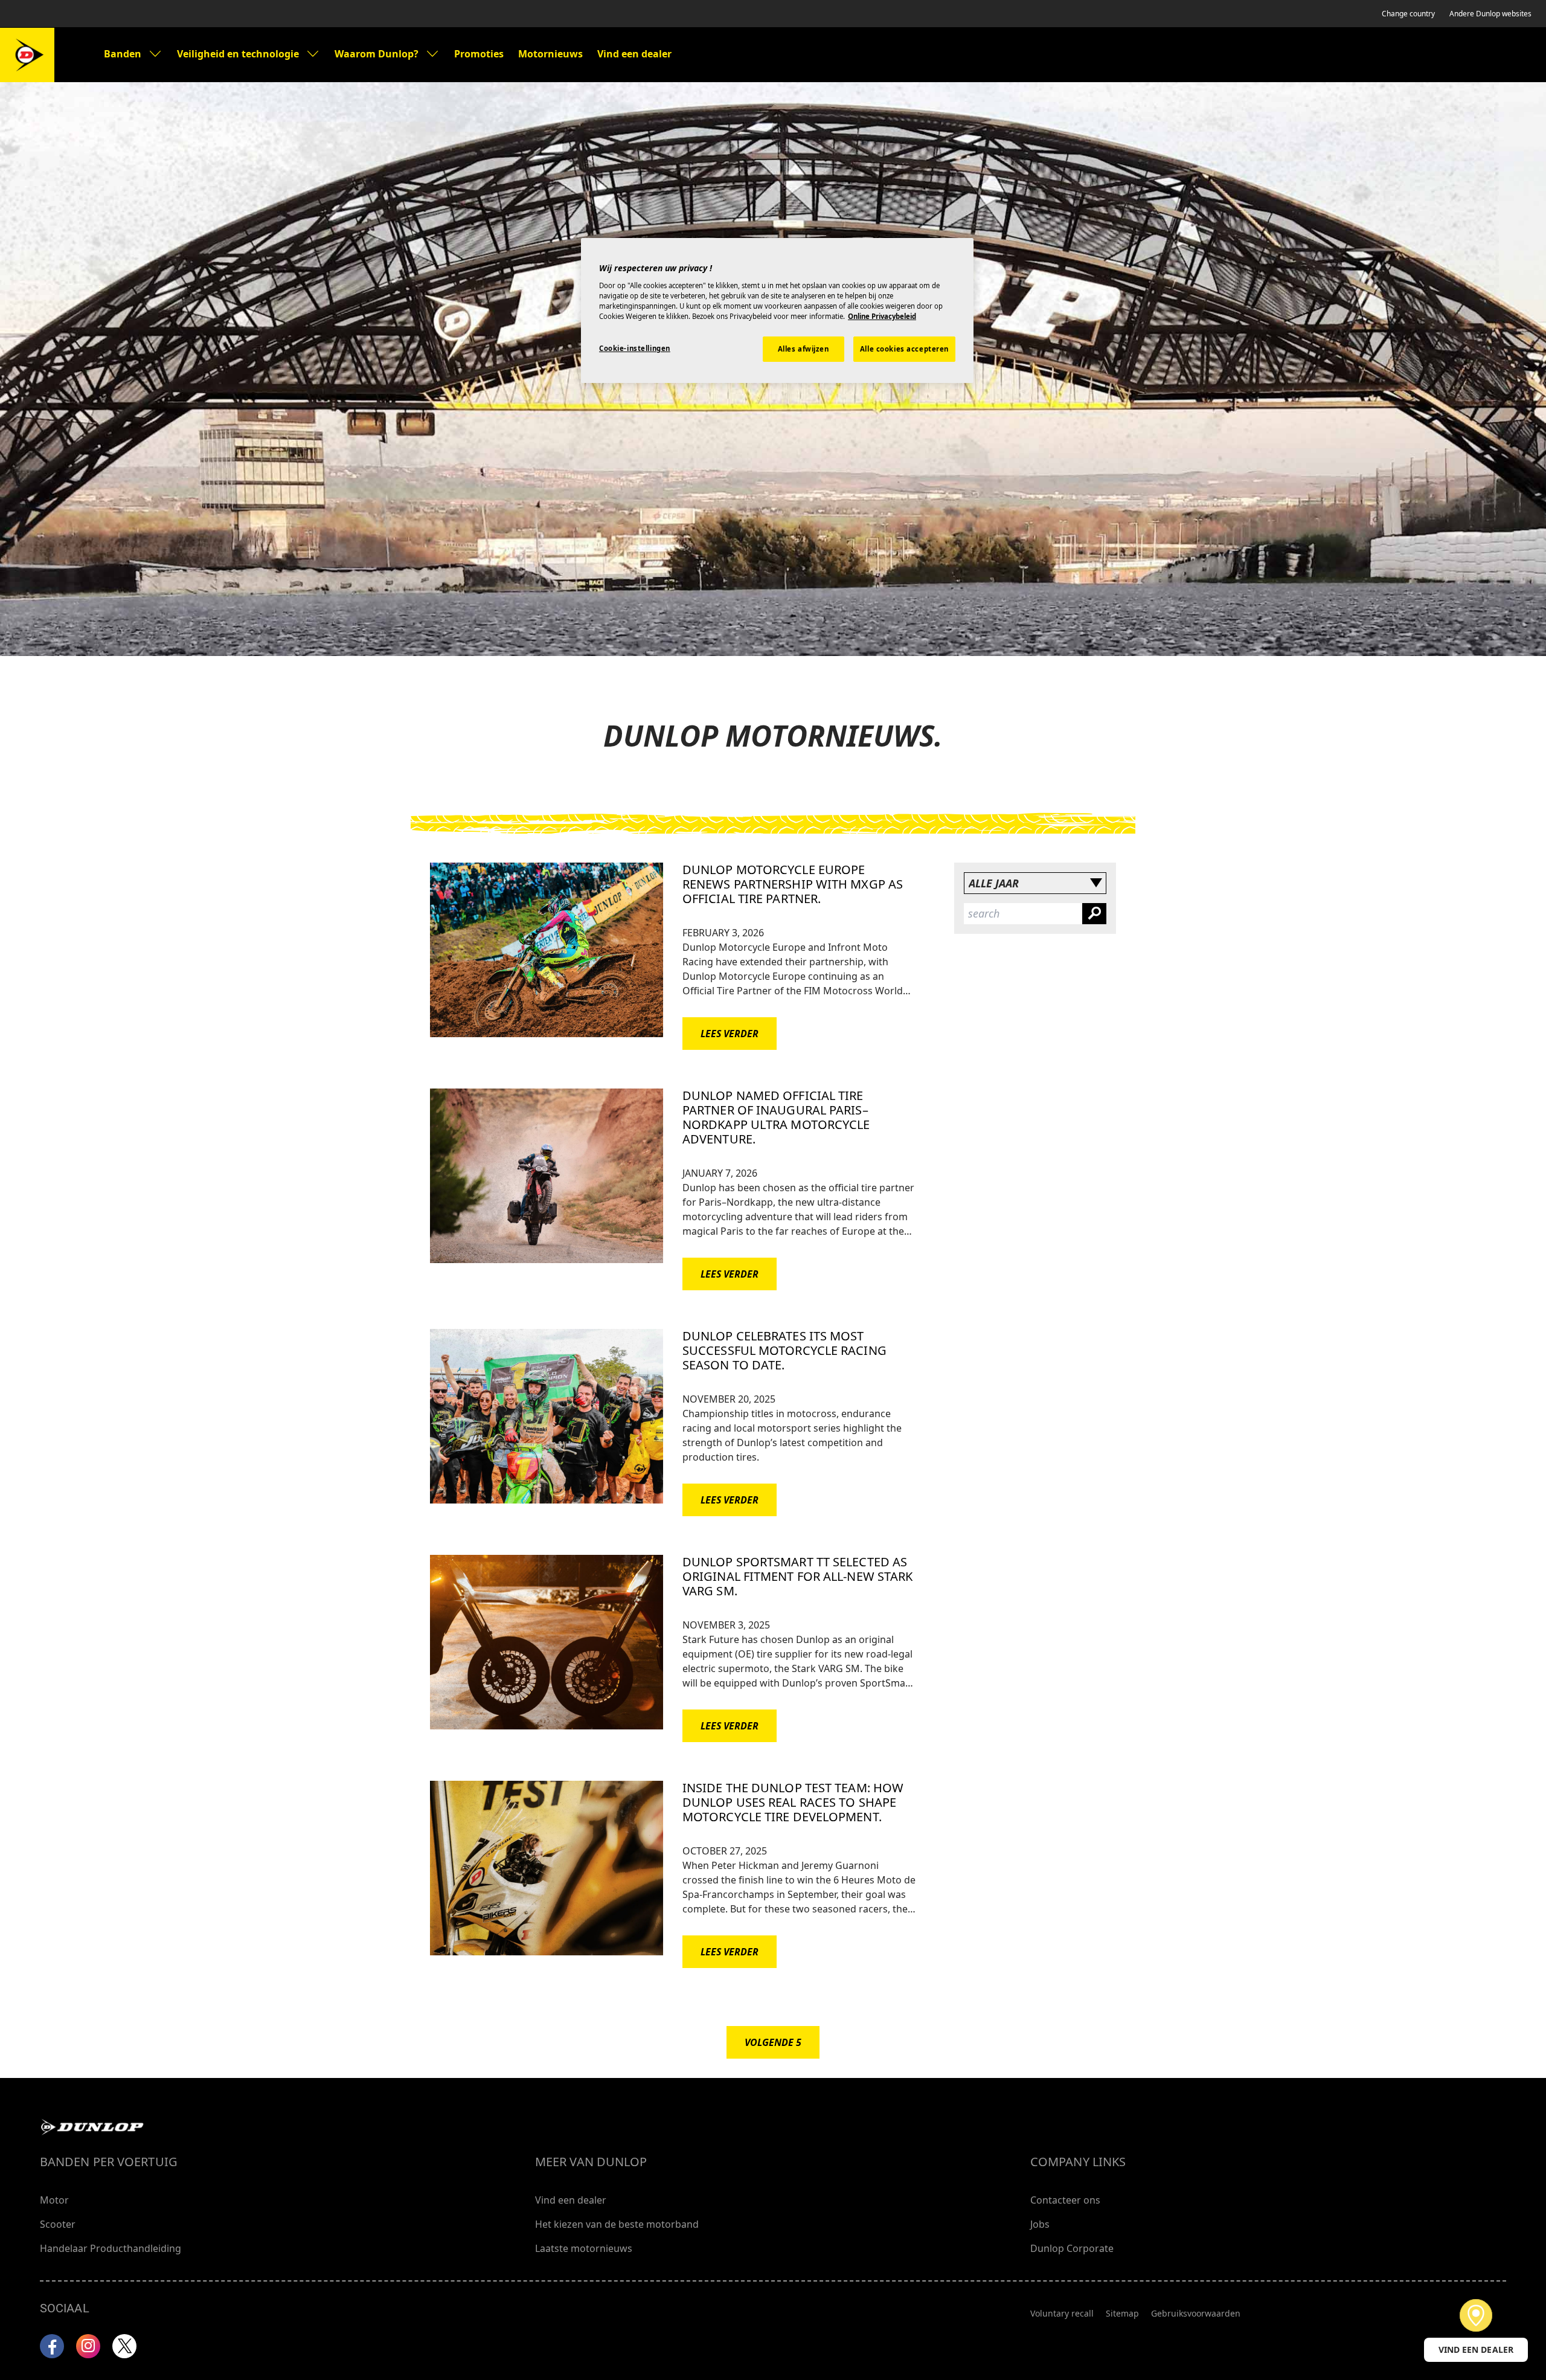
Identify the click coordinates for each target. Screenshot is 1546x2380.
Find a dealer (1476, 2315)
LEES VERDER (730, 1034)
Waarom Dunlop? (377, 54)
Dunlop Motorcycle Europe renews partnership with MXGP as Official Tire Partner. (793, 884)
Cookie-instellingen (635, 348)
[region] (777, 310)
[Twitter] (124, 2346)
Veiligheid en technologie (238, 54)
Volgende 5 (773, 2042)
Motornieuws (550, 54)
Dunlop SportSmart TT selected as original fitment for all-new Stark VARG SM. (797, 1576)
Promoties (479, 54)
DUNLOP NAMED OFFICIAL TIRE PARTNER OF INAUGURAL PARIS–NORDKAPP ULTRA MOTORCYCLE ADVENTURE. (776, 1117)
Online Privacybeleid (882, 316)
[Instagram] (88, 2346)
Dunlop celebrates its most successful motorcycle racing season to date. (784, 1350)
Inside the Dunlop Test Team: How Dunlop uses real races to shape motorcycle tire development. (793, 1802)
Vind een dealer (634, 54)
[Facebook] (52, 2346)
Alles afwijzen (803, 349)
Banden (123, 54)
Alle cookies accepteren (904, 349)
